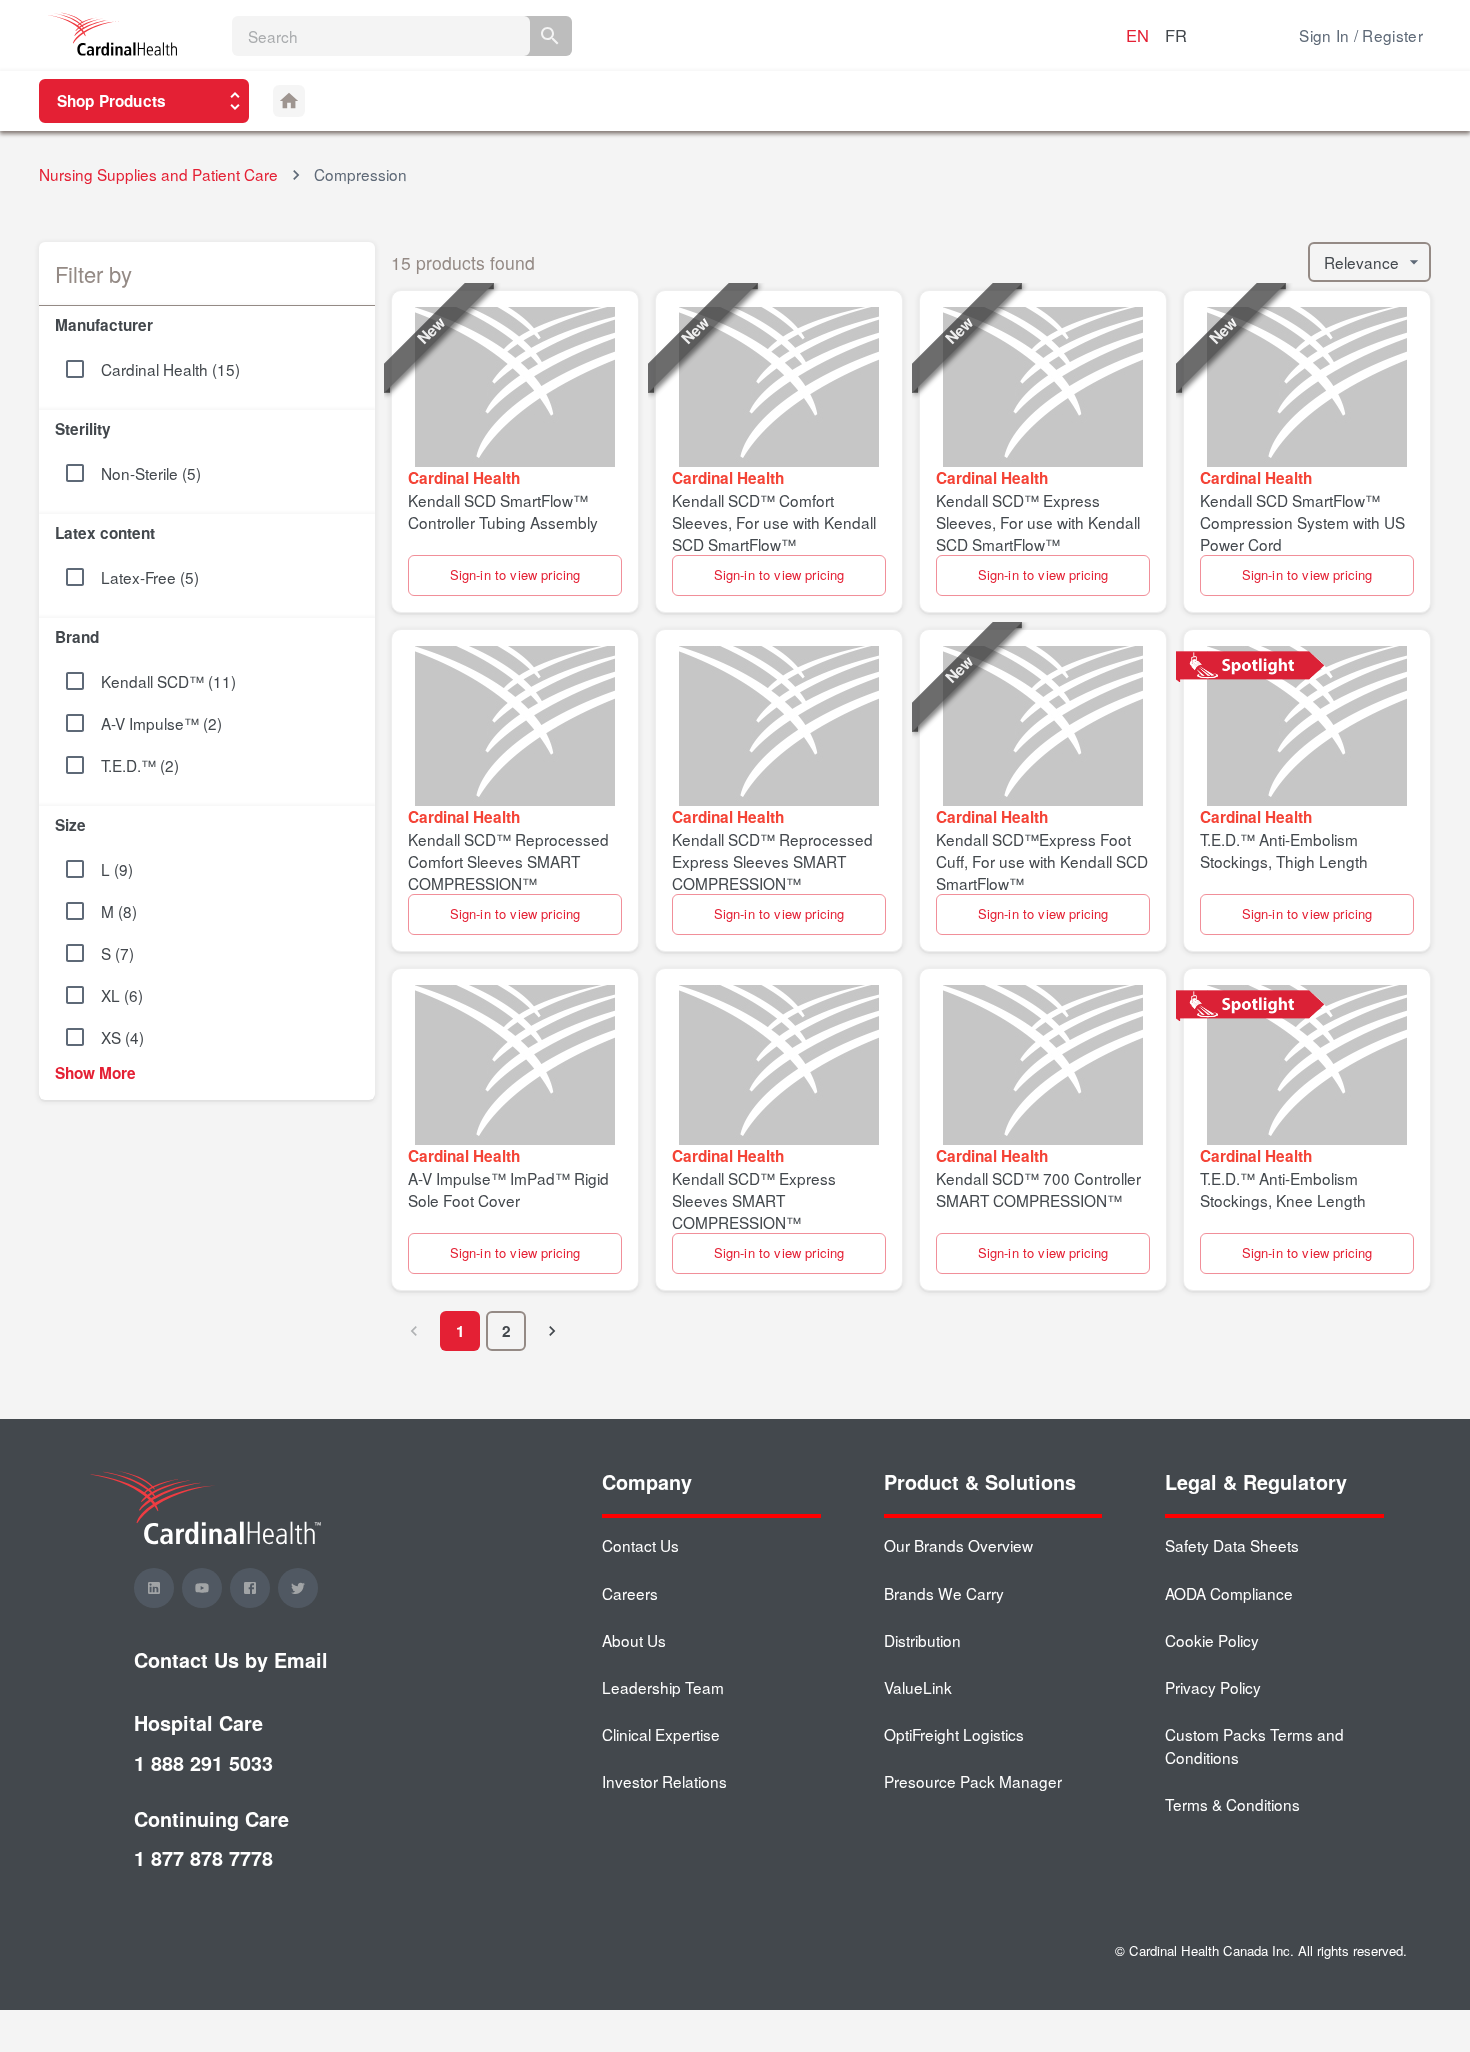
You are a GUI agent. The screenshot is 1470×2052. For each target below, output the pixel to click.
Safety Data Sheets (1232, 1545)
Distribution (922, 1640)
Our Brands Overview (958, 1545)
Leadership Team (663, 1687)
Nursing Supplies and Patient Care (158, 174)
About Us (634, 1640)
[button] (207, 321)
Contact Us (640, 1545)
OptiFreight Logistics (954, 1734)
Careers (630, 1593)
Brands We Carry (944, 1593)
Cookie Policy (1212, 1640)
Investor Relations (664, 1781)
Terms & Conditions (1232, 1804)
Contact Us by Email (231, 1660)
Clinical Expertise (661, 1734)
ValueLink (918, 1687)
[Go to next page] (552, 1331)
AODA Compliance (1229, 1593)
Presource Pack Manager (973, 1781)
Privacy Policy (1213, 1687)
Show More (95, 1073)
